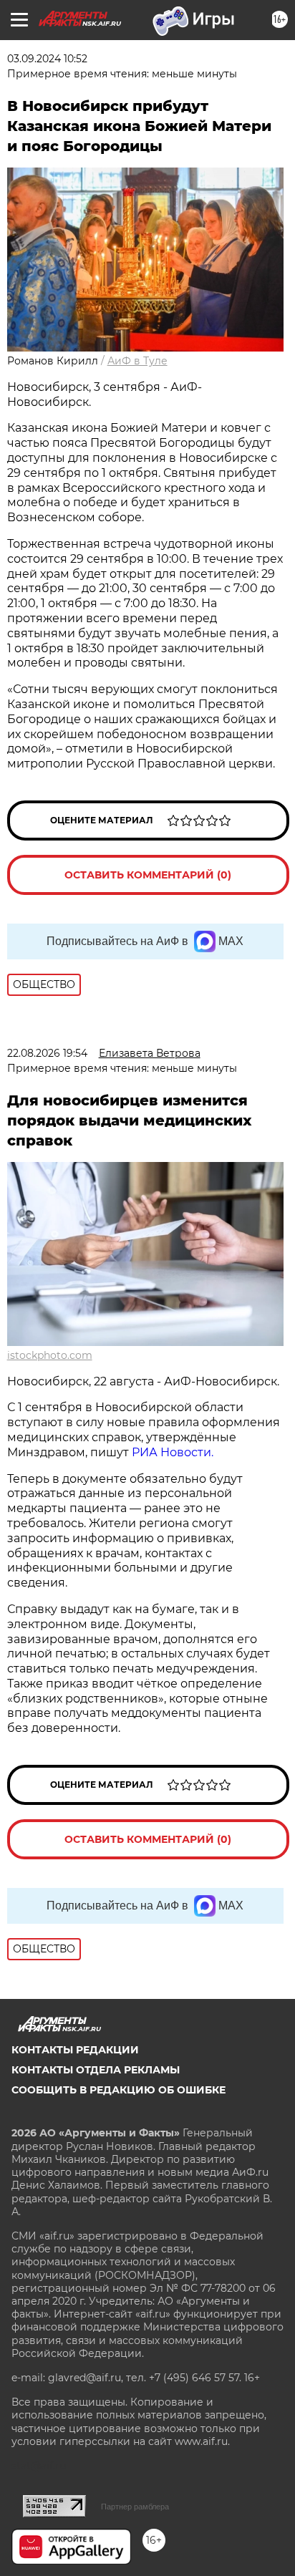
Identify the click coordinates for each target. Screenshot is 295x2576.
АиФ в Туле (137, 361)
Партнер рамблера (135, 2507)
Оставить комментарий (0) (148, 875)
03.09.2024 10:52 (47, 59)
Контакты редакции (75, 2050)
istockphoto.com (50, 1355)
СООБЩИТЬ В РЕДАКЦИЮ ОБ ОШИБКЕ (119, 2090)
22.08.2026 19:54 (47, 1053)
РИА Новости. (173, 1452)
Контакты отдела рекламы (96, 2070)
